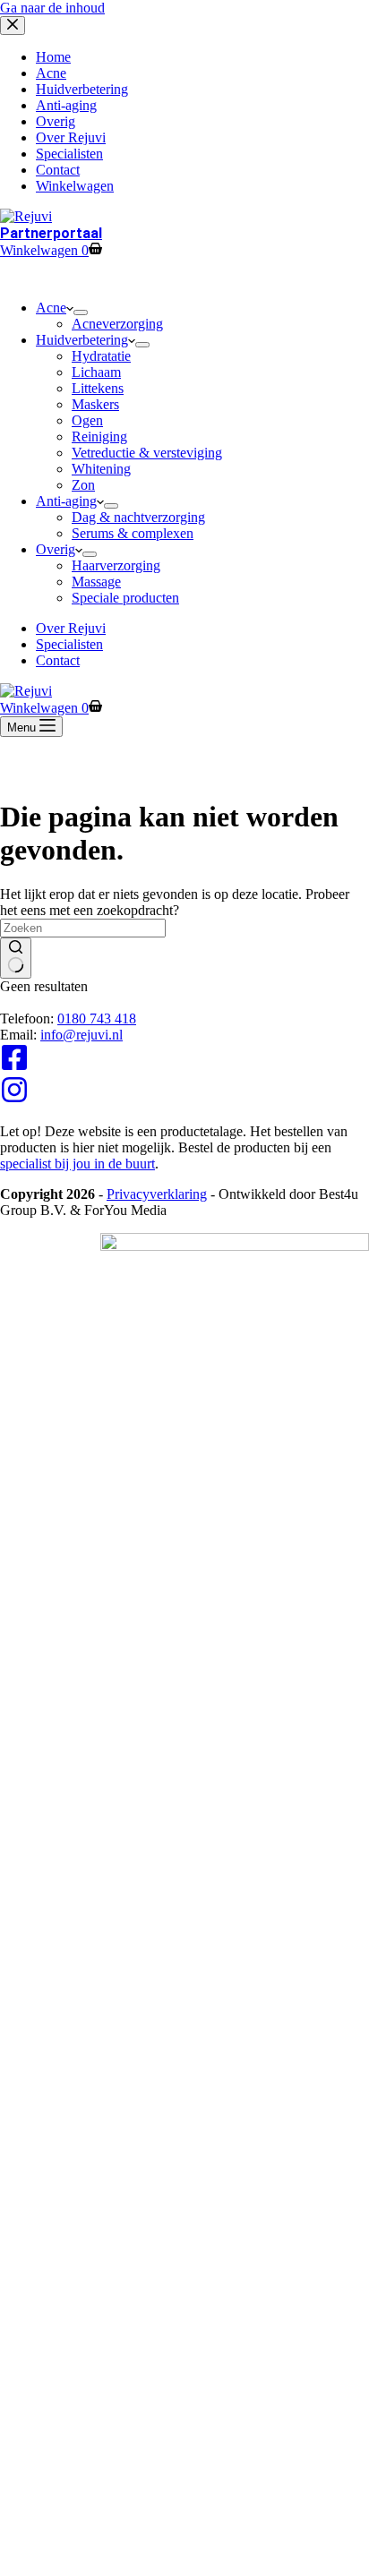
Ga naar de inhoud (52, 8)
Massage (96, 582)
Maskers (95, 404)
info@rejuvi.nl (82, 1035)
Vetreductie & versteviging (147, 453)
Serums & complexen (133, 533)
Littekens (98, 388)
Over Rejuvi (71, 628)
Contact (58, 660)
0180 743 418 (97, 1018)
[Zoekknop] (16, 958)
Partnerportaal (51, 233)
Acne (51, 308)
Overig (56, 549)
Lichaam (96, 372)
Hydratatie (101, 356)
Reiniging (99, 436)
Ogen (87, 420)
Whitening (101, 469)
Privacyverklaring (157, 1194)
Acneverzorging (117, 324)
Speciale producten (125, 598)
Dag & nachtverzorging (138, 517)
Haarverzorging (116, 565)
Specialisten (69, 644)
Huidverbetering (82, 340)
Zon (83, 485)
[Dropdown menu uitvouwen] (81, 312)
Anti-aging (66, 501)
